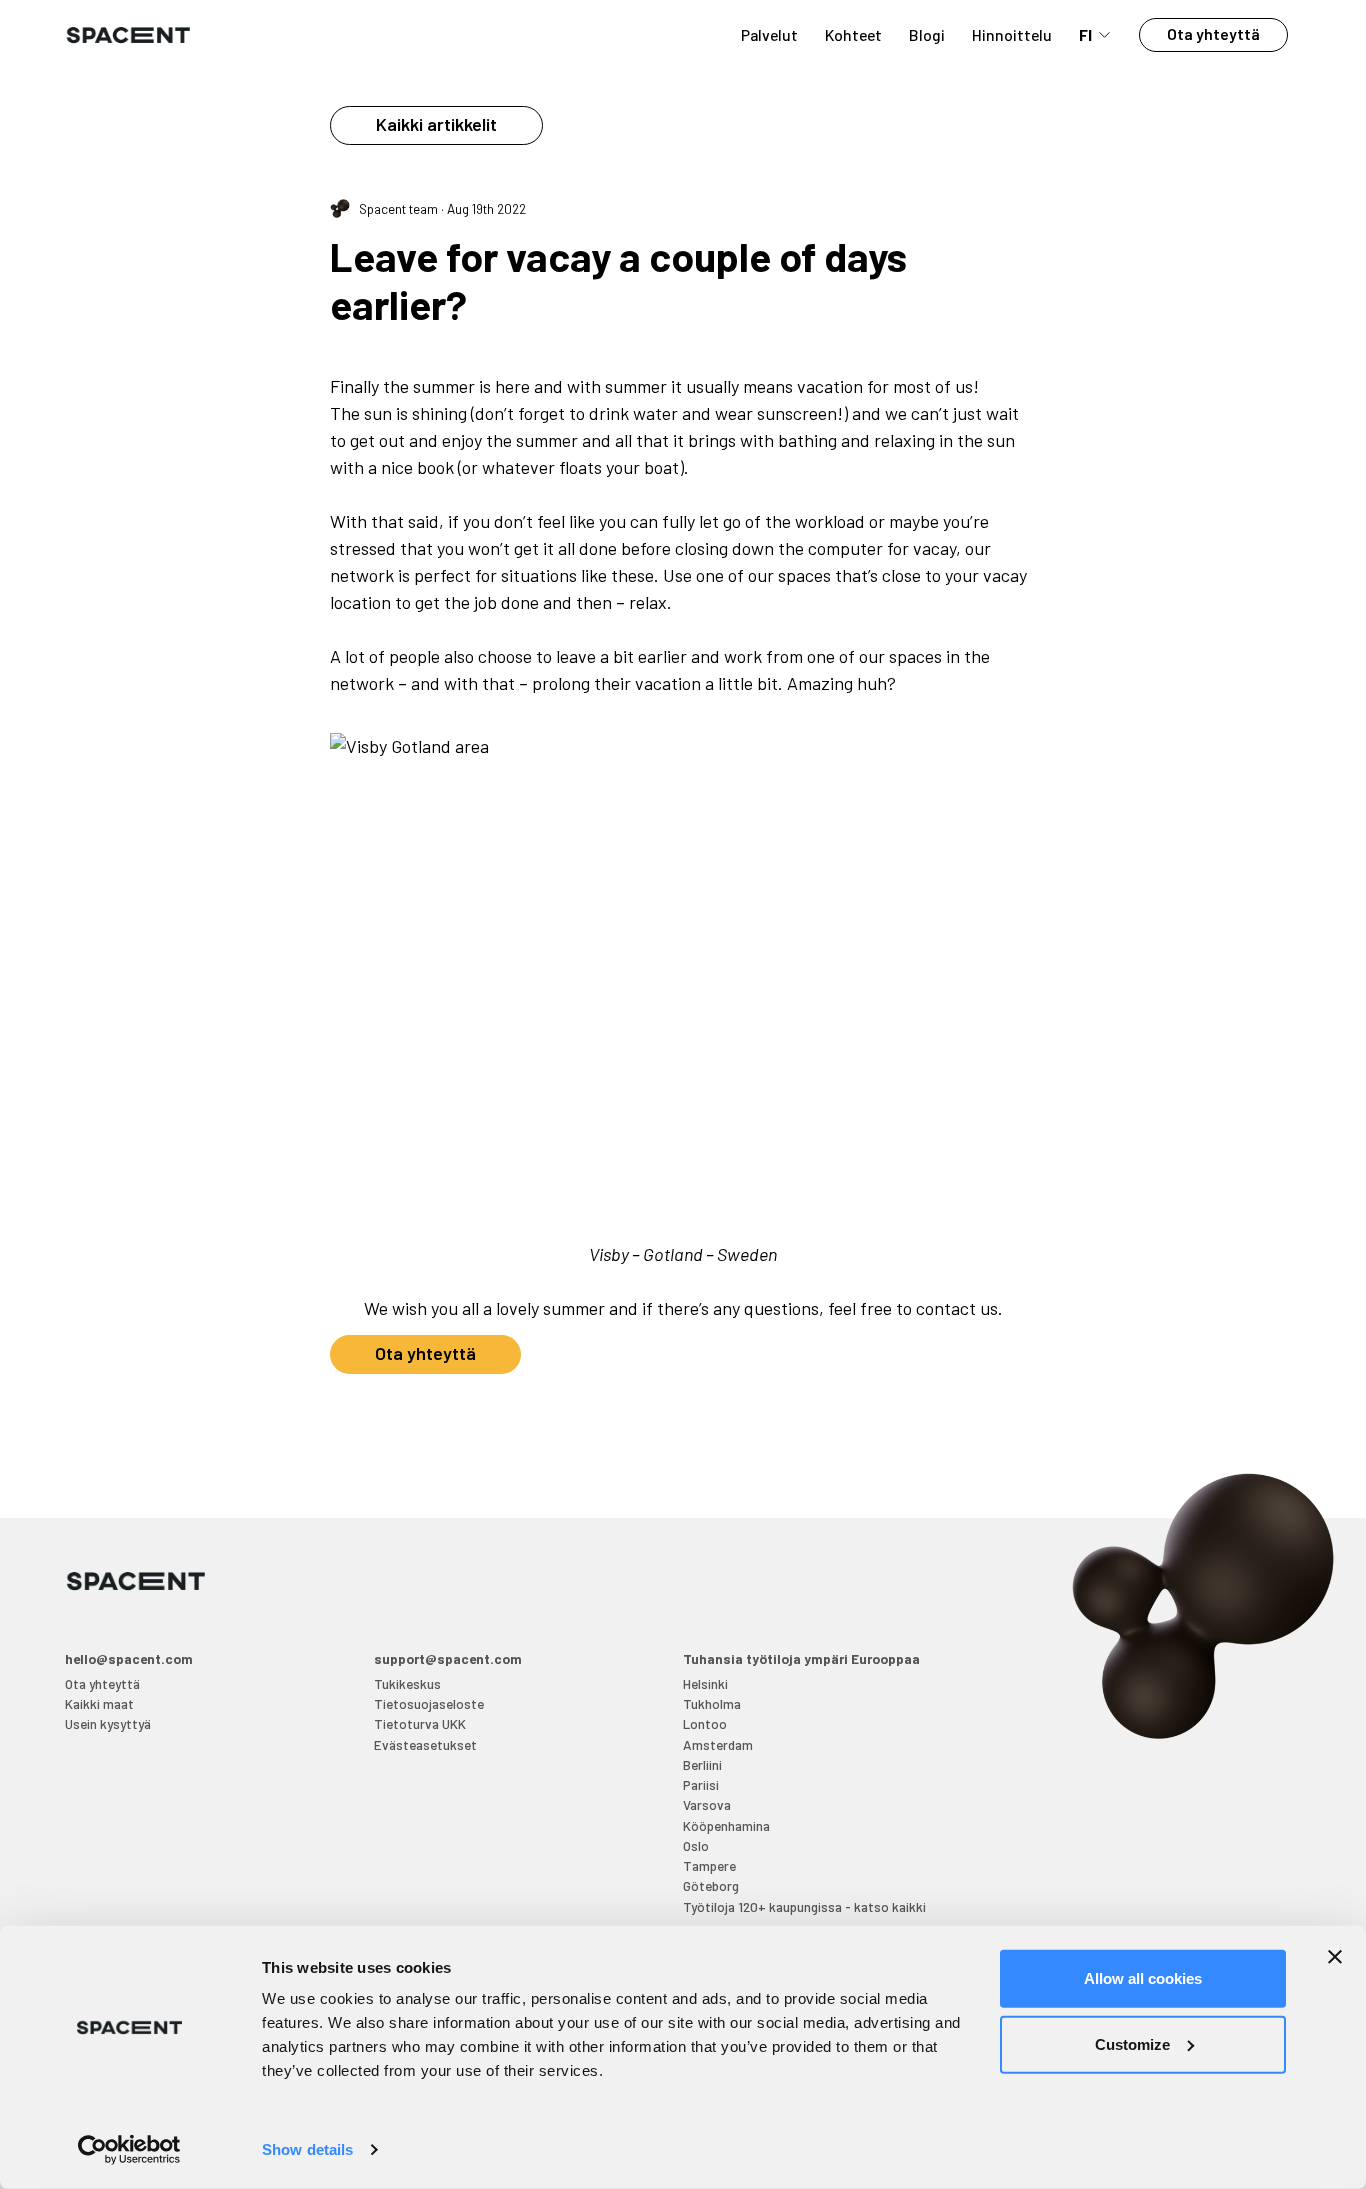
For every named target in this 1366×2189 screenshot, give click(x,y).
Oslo (696, 1845)
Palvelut (769, 34)
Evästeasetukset (425, 1744)
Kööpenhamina (726, 1825)
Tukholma (712, 1703)
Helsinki (705, 1683)
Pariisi (701, 1784)
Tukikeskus (407, 1683)
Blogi (927, 34)
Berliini (702, 1764)
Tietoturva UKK (420, 1723)
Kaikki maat (99, 1703)
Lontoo (705, 1723)
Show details (307, 2149)
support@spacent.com (448, 1658)
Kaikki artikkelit (436, 124)
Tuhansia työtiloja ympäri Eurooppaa (801, 1658)
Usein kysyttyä (108, 1723)
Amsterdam (718, 1744)
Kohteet (853, 34)
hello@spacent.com (129, 1658)
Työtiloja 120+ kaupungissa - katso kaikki (804, 1906)
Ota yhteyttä (1213, 33)
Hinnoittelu (1012, 34)
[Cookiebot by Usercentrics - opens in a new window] (129, 2150)
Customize (1132, 2043)
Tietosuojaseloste (429, 1703)
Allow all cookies (1143, 1978)
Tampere (709, 1865)
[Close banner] (1335, 1957)
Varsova (707, 1804)
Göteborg (711, 1885)
